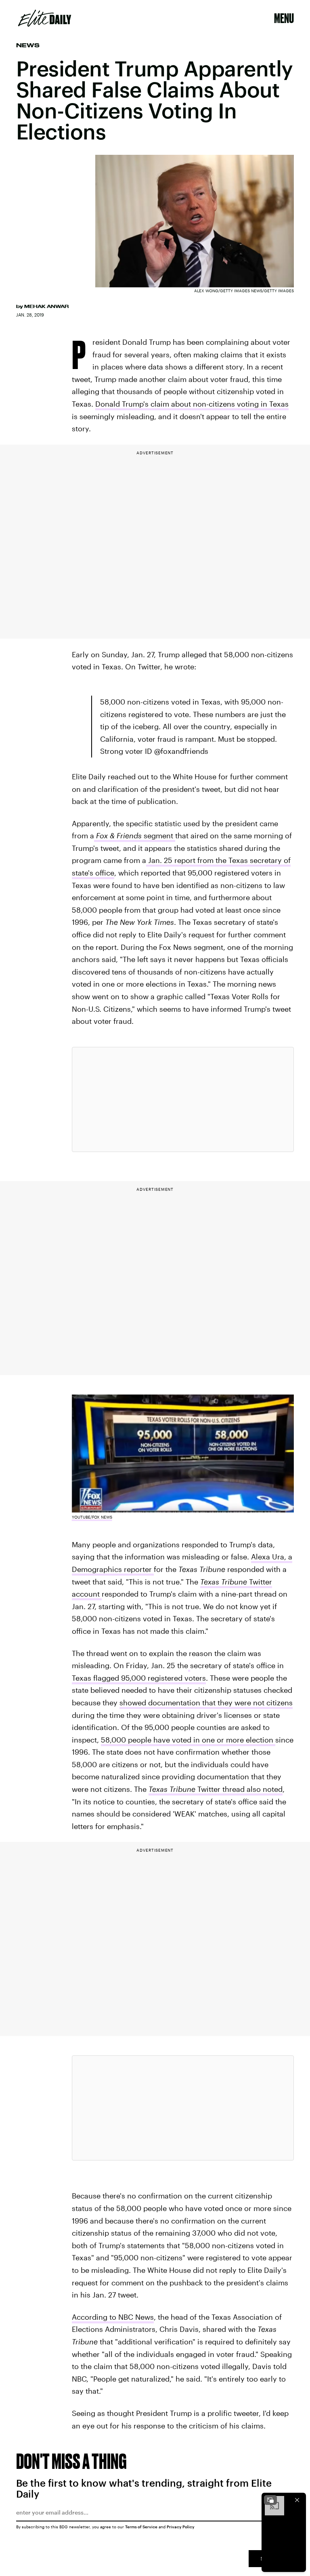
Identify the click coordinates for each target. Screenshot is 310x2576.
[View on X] (183, 1099)
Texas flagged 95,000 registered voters (139, 1678)
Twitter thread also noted (216, 1789)
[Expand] (270, 2500)
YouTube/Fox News (92, 1517)
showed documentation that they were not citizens (206, 1703)
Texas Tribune (224, 1582)
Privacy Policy (181, 2527)
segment (135, 835)
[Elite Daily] (45, 18)
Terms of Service (141, 2527)
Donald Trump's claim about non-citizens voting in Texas (192, 404)
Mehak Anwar (46, 306)
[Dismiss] (297, 2500)
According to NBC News (113, 2317)
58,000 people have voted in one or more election (188, 1740)
